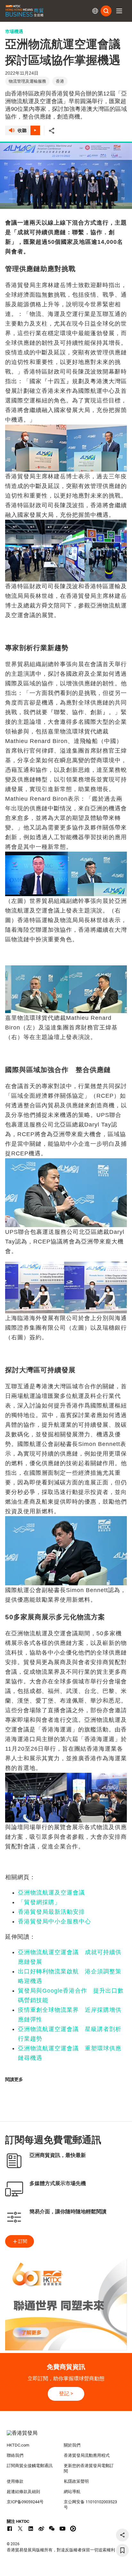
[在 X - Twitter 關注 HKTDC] (20, 2529)
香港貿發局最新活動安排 (51, 1912)
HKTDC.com (18, 2445)
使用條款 (15, 2481)
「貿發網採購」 (39, 1902)
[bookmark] (122, 2550)
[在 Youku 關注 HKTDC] (73, 2529)
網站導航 (72, 2492)
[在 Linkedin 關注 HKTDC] (31, 2529)
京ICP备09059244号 (25, 2502)
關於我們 (72, 2445)
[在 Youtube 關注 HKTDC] (62, 2529)
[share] (122, 2535)
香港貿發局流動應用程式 (87, 2455)
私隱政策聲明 (76, 2481)
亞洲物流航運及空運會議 (51, 1893)
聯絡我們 (15, 2455)
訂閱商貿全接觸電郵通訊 (30, 2466)
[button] (119, 11)
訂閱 (23, 2241)
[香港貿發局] (66, 2436)
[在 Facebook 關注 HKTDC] (10, 2529)
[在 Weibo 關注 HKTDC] (41, 2529)
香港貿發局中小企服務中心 (54, 1921)
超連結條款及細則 (23, 2492)
